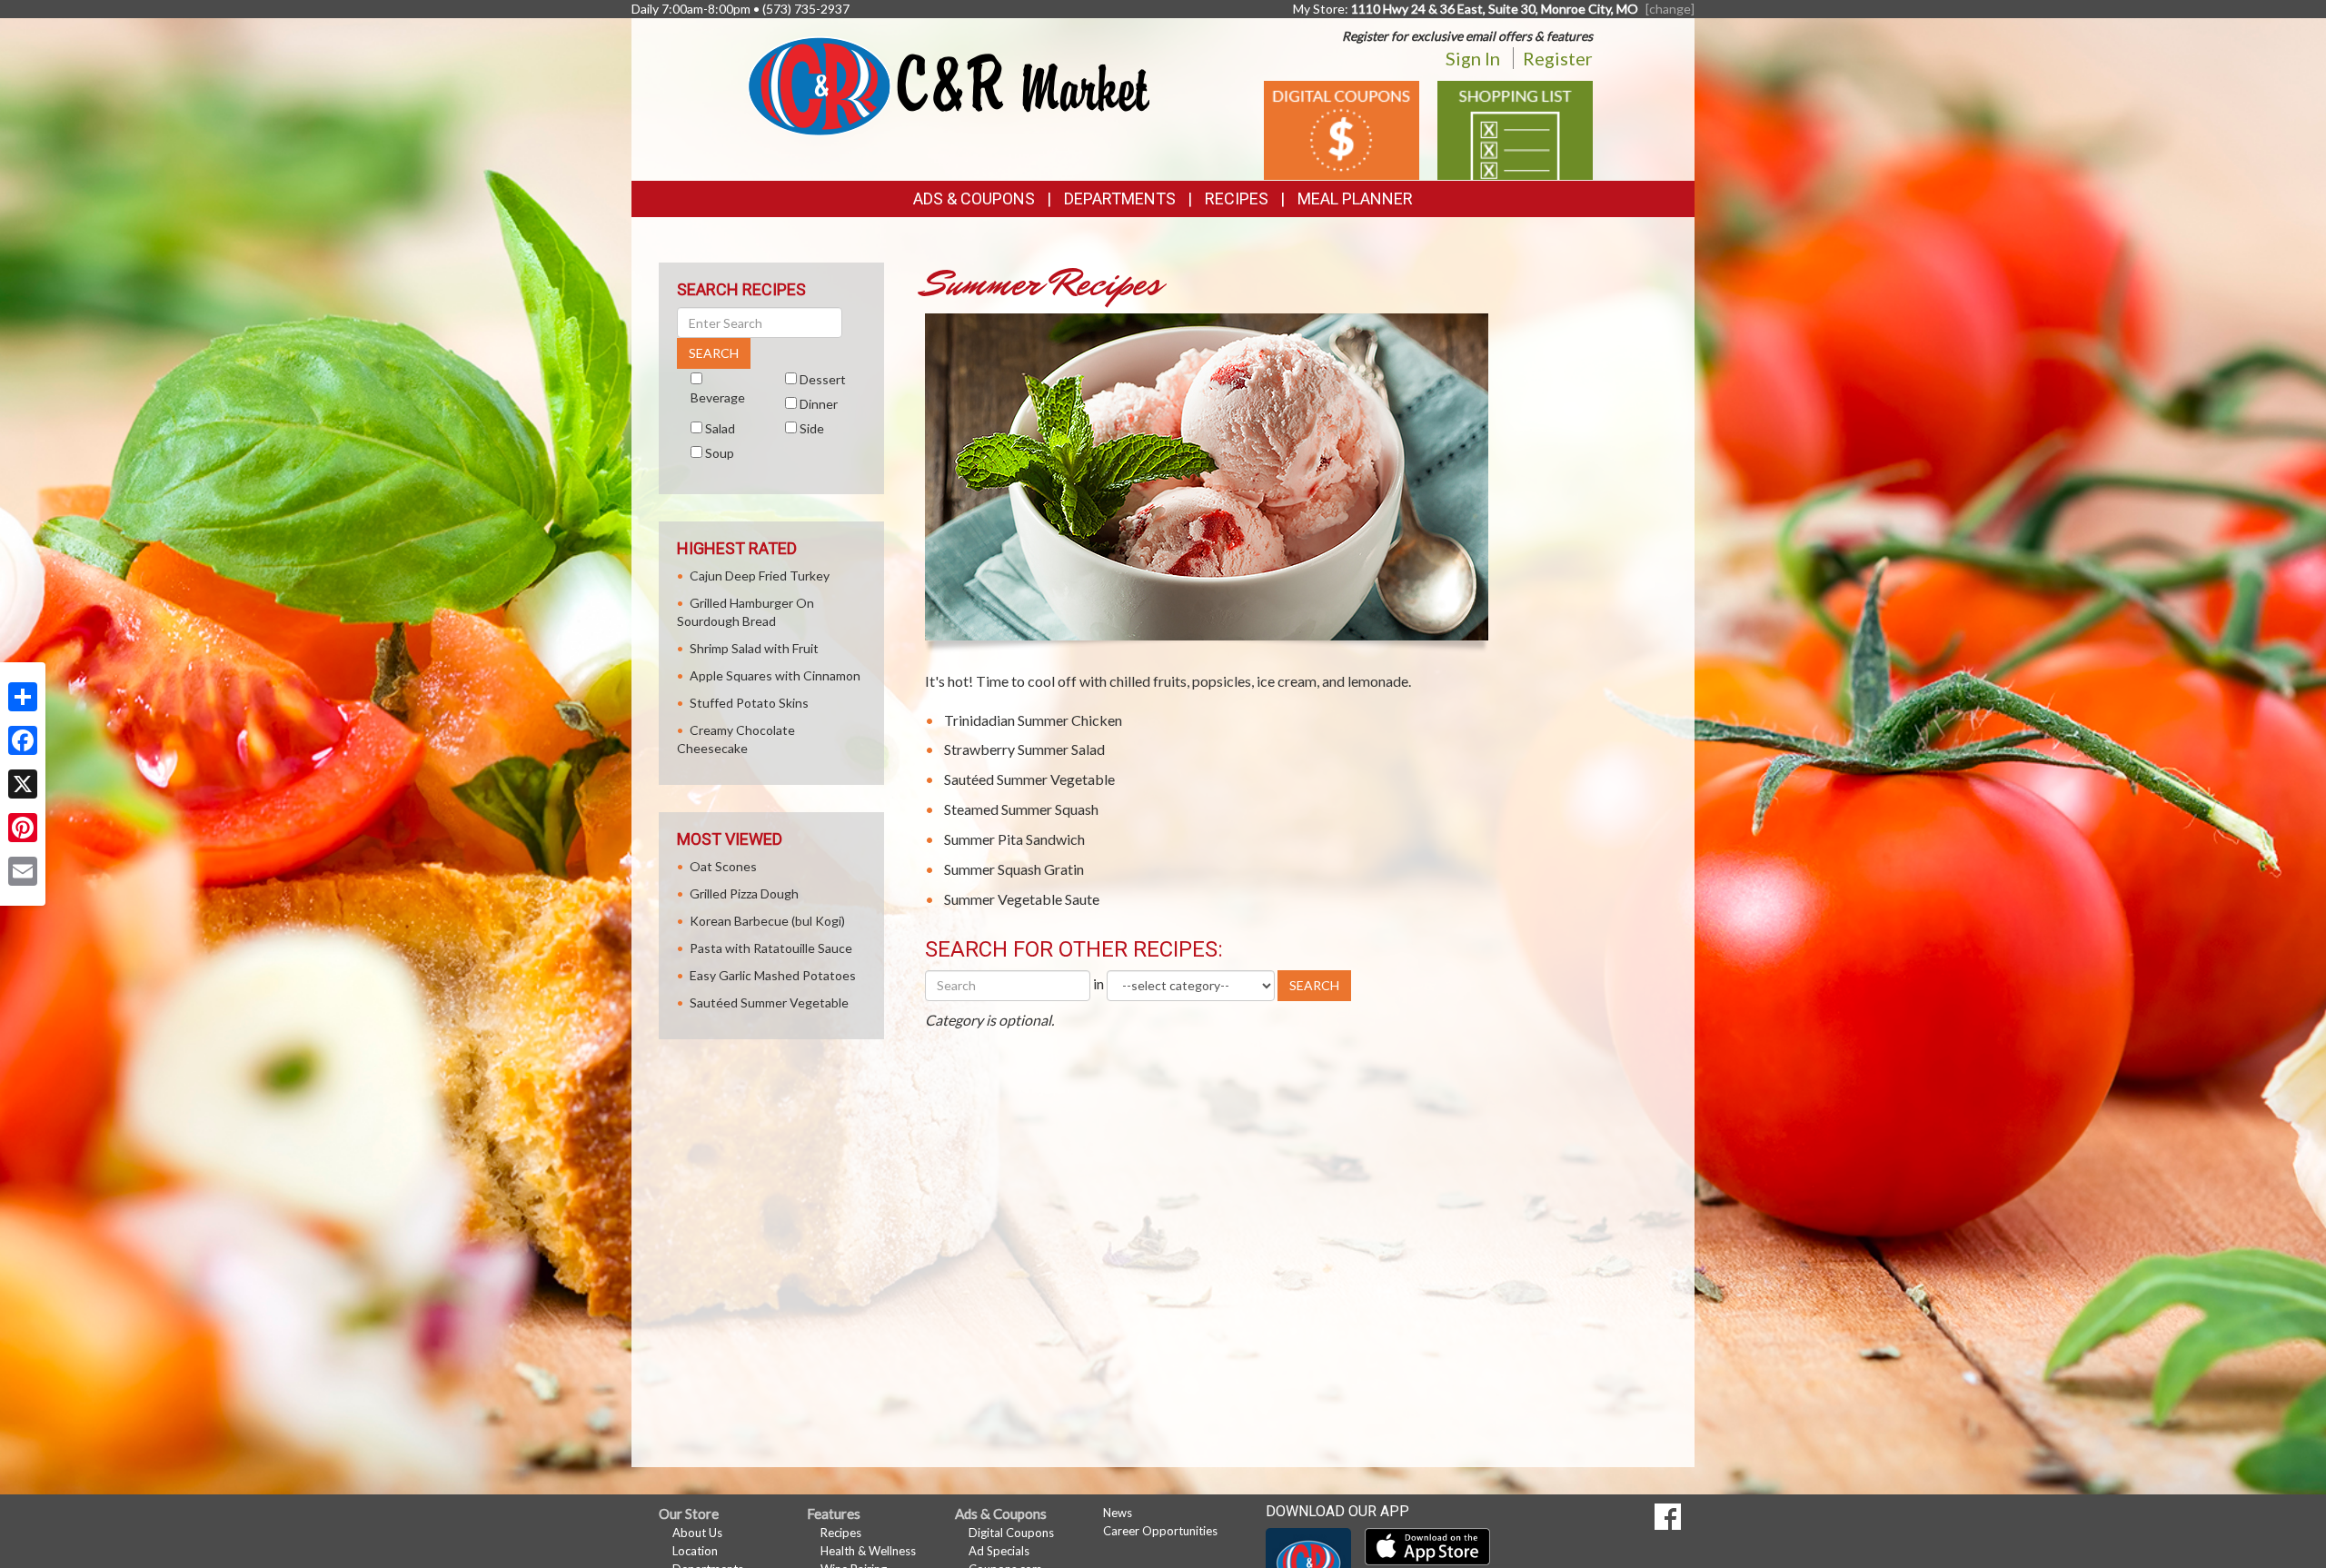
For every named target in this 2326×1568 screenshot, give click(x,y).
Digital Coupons (1011, 1533)
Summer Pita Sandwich (1014, 839)
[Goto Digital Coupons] (1342, 129)
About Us (697, 1533)
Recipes (1237, 198)
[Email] (23, 871)
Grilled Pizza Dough (744, 893)
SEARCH (1314, 985)
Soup (720, 453)
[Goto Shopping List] (1515, 129)
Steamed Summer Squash (1021, 809)
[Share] (23, 697)
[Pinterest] (23, 828)
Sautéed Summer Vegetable (1029, 779)
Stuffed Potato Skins (749, 703)
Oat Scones (723, 866)
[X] (23, 784)
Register (1558, 58)
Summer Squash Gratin (1014, 869)
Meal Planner (1355, 198)
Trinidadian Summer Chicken (1033, 720)
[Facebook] (23, 740)
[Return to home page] (949, 85)
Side (812, 428)
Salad (720, 428)
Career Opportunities (1160, 1531)
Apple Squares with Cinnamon (775, 675)
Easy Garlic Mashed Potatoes (773, 975)
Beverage (718, 397)
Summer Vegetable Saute (1022, 899)
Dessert (823, 379)
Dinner (819, 404)
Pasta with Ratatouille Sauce (771, 948)
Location (695, 1551)
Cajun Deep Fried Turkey (760, 576)
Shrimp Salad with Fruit (754, 648)
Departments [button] (1120, 198)
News (1118, 1513)
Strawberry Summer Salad (1024, 749)
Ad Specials (999, 1551)
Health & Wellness (868, 1551)
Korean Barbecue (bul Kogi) (767, 921)
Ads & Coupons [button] (974, 198)
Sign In (1473, 58)
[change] (1670, 9)
